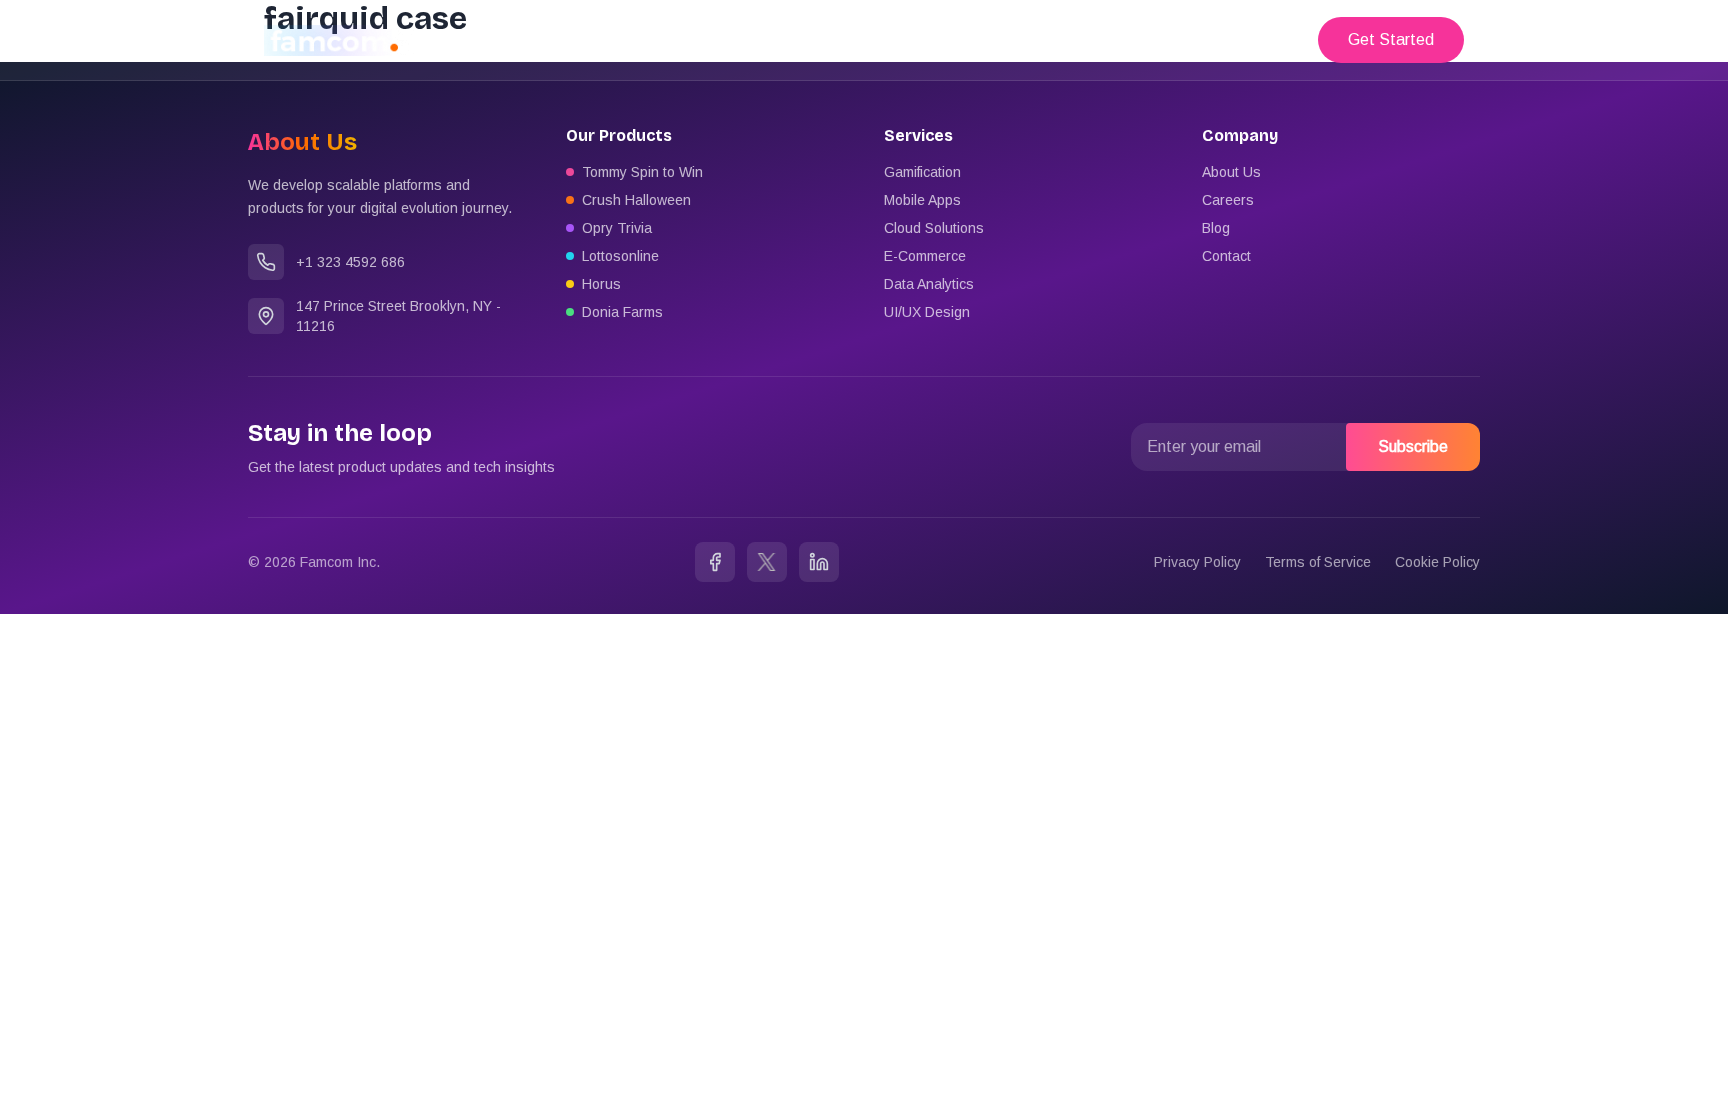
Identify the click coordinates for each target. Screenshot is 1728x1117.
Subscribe (1413, 446)
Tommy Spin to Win (642, 172)
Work (1169, 39)
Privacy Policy (1197, 562)
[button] (1391, 40)
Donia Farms (622, 312)
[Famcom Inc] (339, 40)
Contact (1226, 256)
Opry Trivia (617, 228)
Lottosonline (620, 256)
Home (1023, 39)
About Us (1231, 172)
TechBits (1251, 39)
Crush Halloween (636, 200)
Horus (601, 284)
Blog (1216, 228)
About (1097, 39)
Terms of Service (1318, 562)
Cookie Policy (1437, 562)
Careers (1228, 200)
